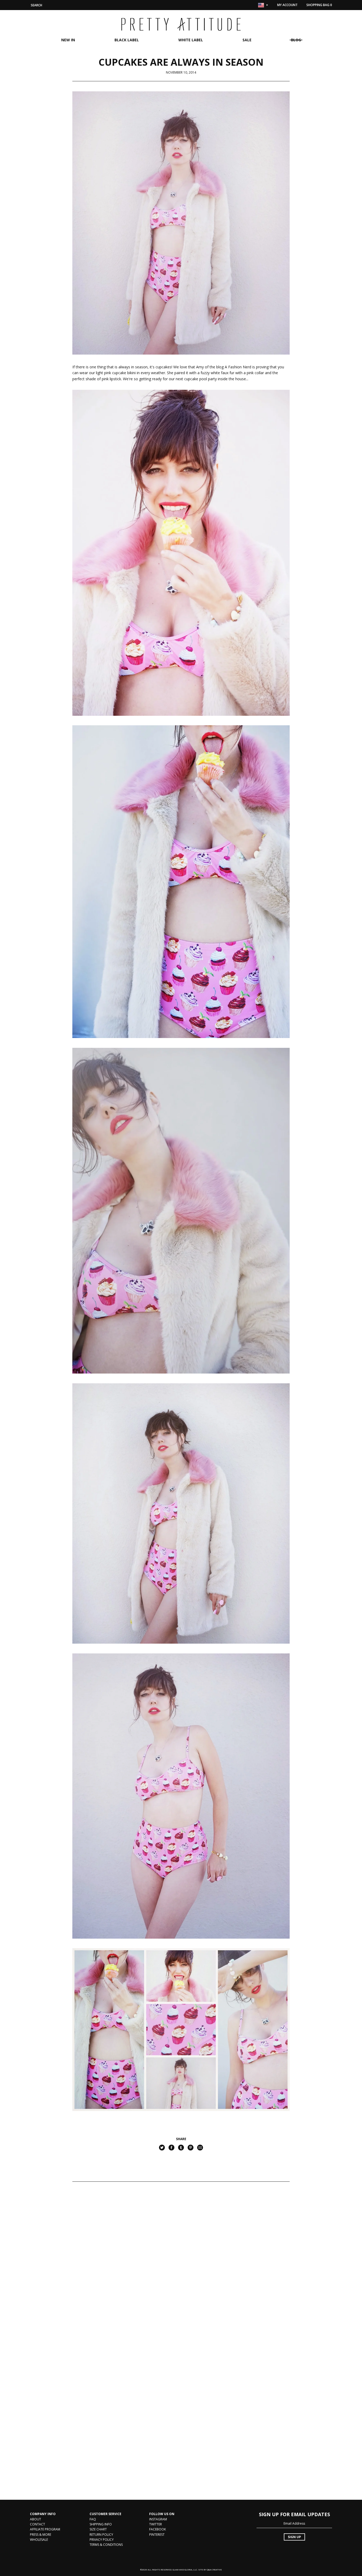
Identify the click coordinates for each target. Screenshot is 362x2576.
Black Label (127, 40)
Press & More (41, 2535)
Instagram (158, 2519)
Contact (37, 2524)
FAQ (93, 2519)
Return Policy (101, 2535)
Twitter (156, 2524)
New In (68, 40)
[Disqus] (181, 2266)
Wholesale (39, 2540)
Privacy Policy (102, 2540)
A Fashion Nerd (238, 367)
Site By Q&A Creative (210, 2570)
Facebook (158, 2529)
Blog (296, 40)
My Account (287, 5)
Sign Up (294, 2537)
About (36, 2519)
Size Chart (98, 2529)
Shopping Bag (319, 5)
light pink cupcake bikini (116, 373)
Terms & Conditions (106, 2545)
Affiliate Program (45, 2529)
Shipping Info (101, 2524)
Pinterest (157, 2535)
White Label (191, 40)
